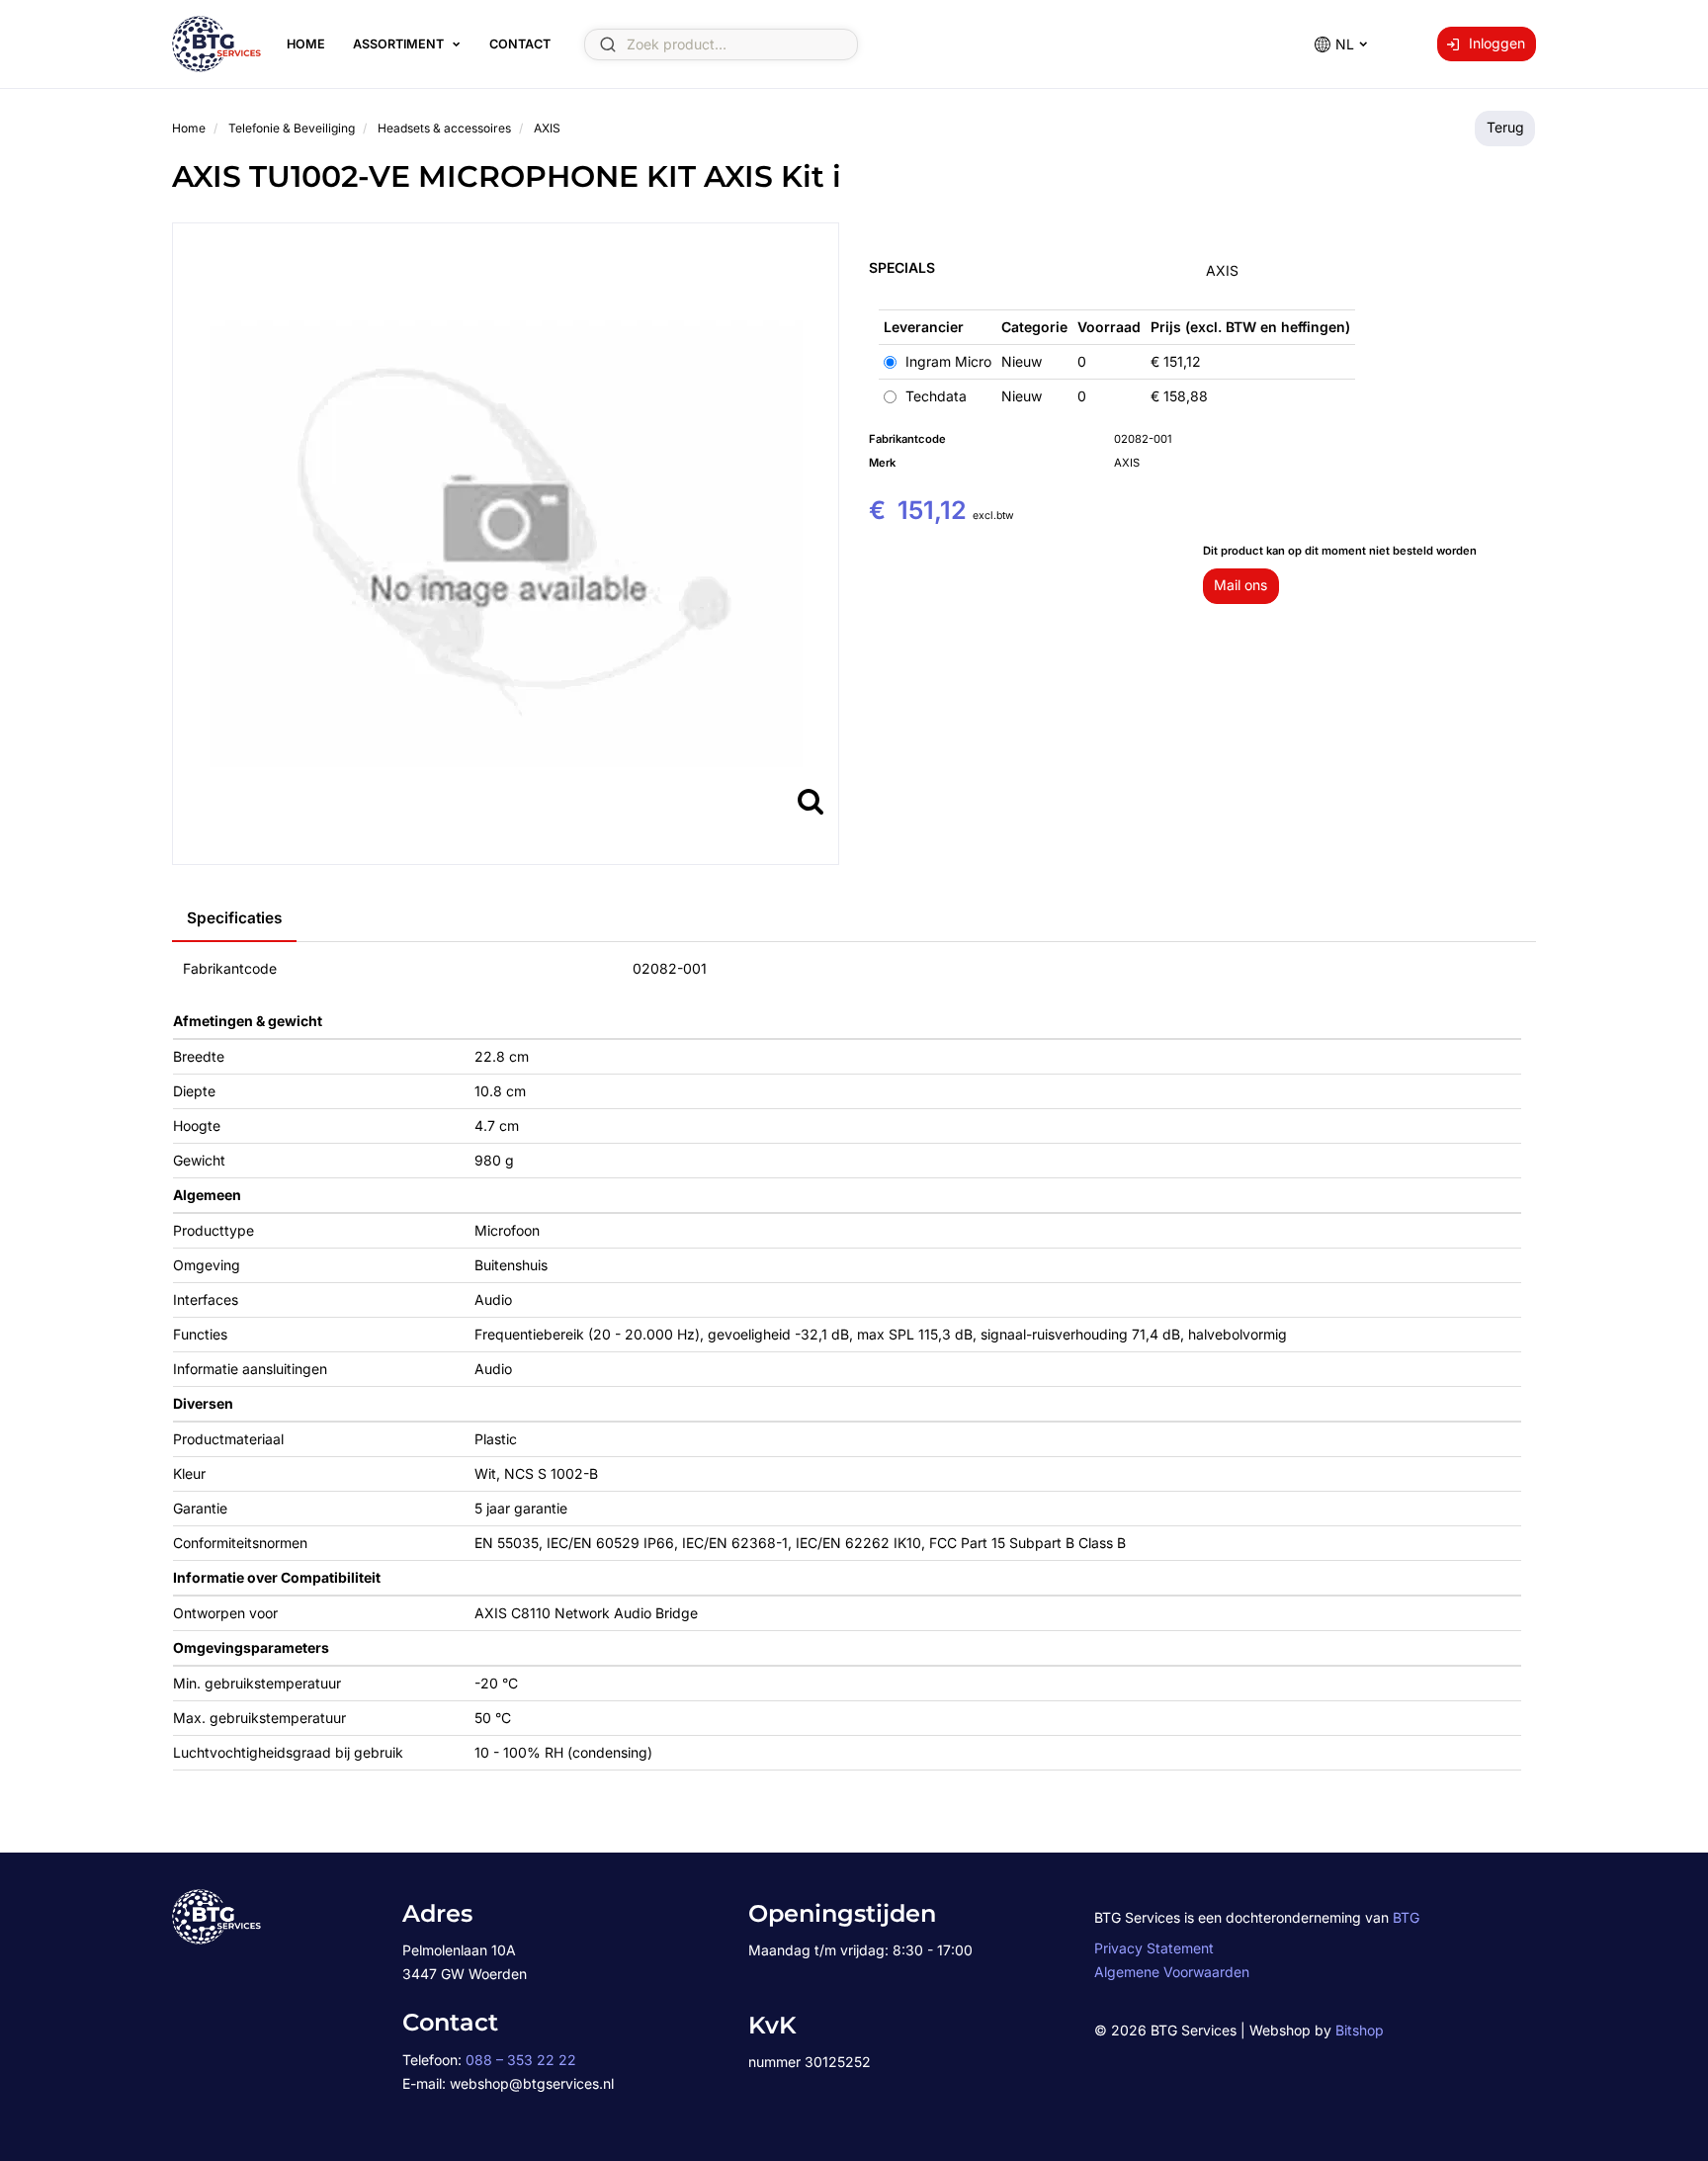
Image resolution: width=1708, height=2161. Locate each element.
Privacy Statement (1154, 1948)
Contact (520, 44)
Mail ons (1240, 585)
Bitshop (1360, 2030)
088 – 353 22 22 (521, 2060)
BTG (1406, 1917)
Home (306, 44)
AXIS (1222, 270)
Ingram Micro (946, 361)
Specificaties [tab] (234, 918)
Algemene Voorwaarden (1172, 1972)
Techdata (934, 396)
